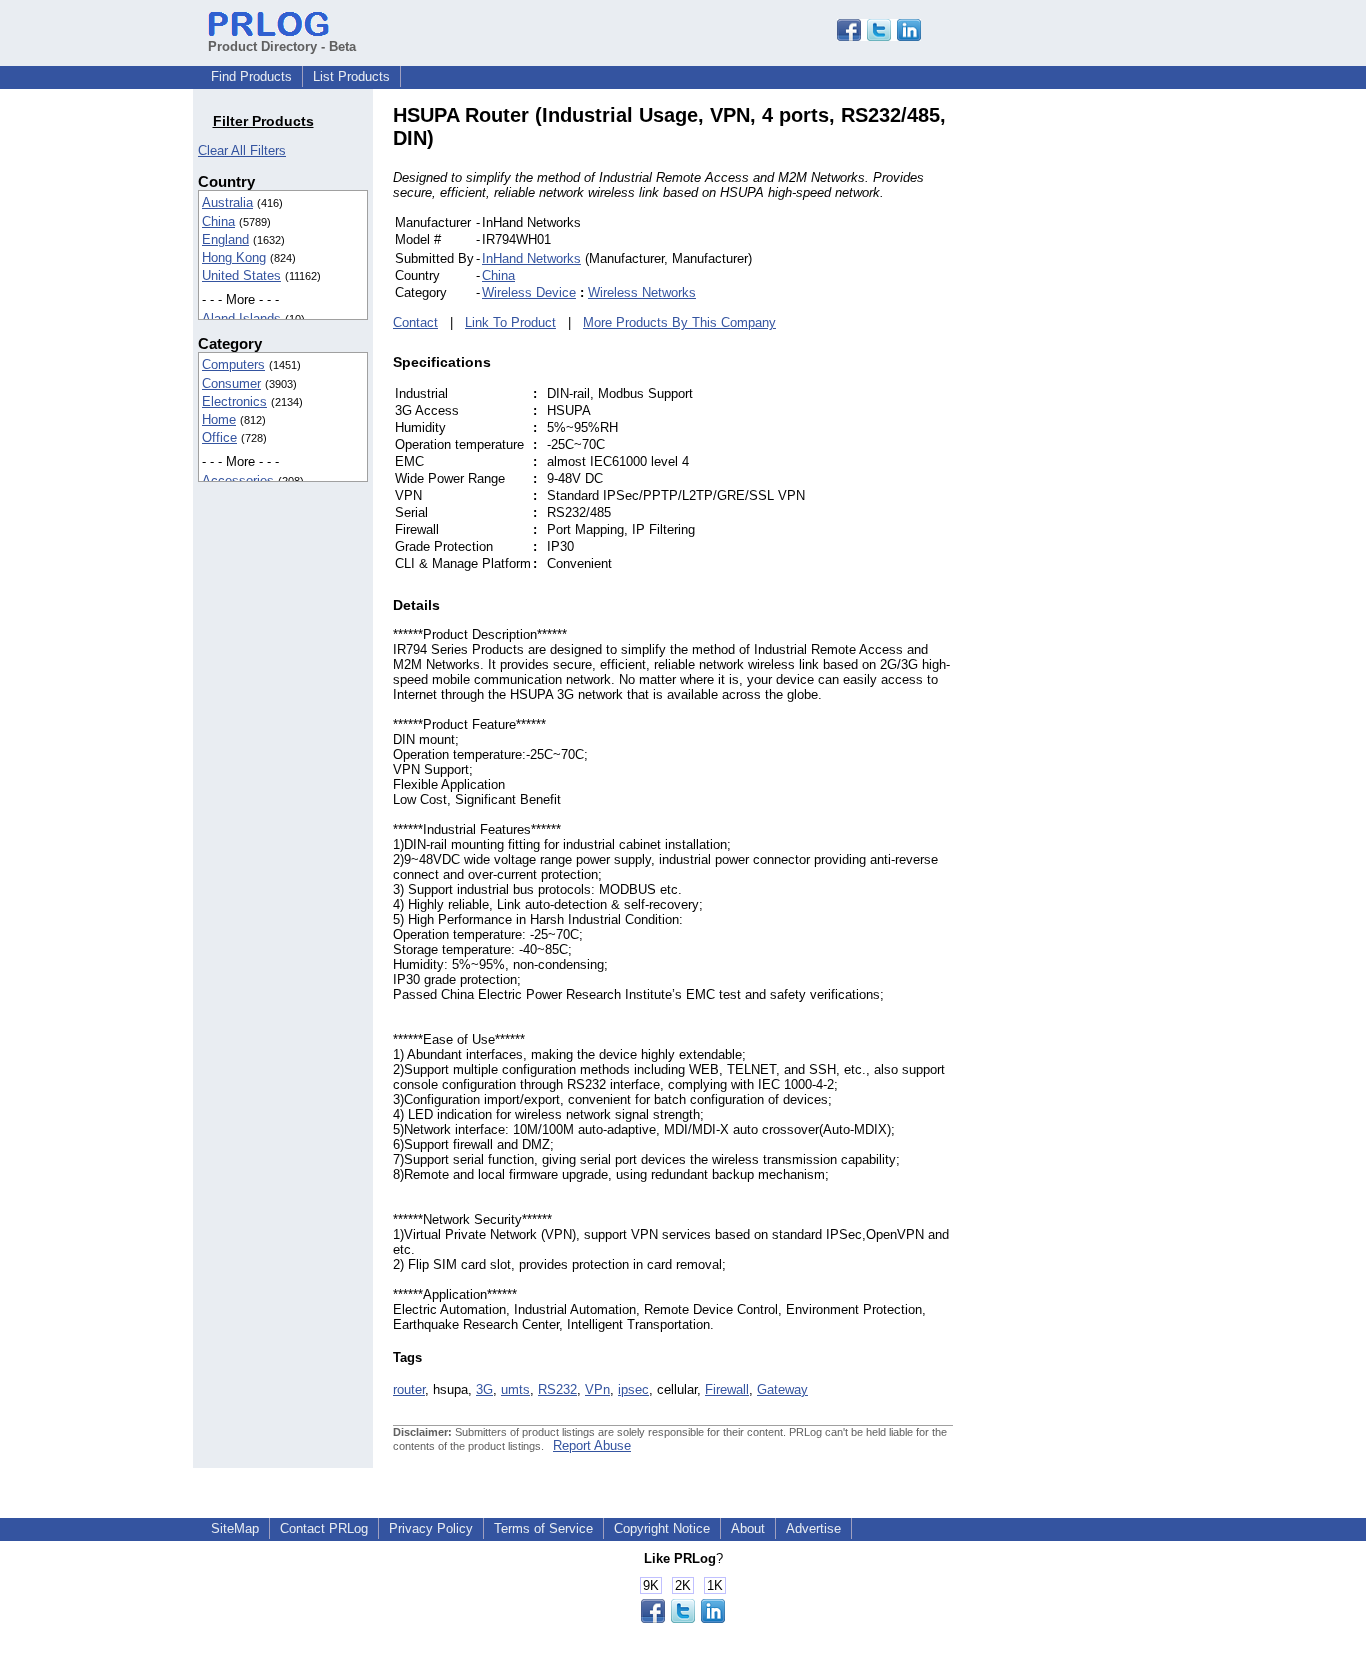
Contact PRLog (324, 1528)
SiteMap (235, 1528)
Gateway (782, 1389)
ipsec (633, 1389)
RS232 (557, 1389)
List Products (351, 76)
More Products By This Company (679, 322)
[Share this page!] (879, 36)
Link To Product (510, 322)
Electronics (234, 401)
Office (219, 437)
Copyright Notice (662, 1528)
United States (241, 275)
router (409, 1389)
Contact (415, 322)
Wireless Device (529, 292)
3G (484, 1389)
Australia (227, 202)
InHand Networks (531, 258)
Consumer (231, 383)
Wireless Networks (642, 292)
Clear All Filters (242, 150)
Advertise (813, 1528)
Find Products (251, 76)
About (748, 1528)
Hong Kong (234, 257)
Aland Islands (241, 318)
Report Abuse (592, 1445)
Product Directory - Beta (282, 46)
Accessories (238, 480)
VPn (597, 1389)
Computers (233, 364)
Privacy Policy (431, 1528)
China (218, 221)
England (225, 239)
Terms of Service (543, 1528)
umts (515, 1389)
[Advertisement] (1088, 404)
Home (219, 419)
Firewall (727, 1389)
